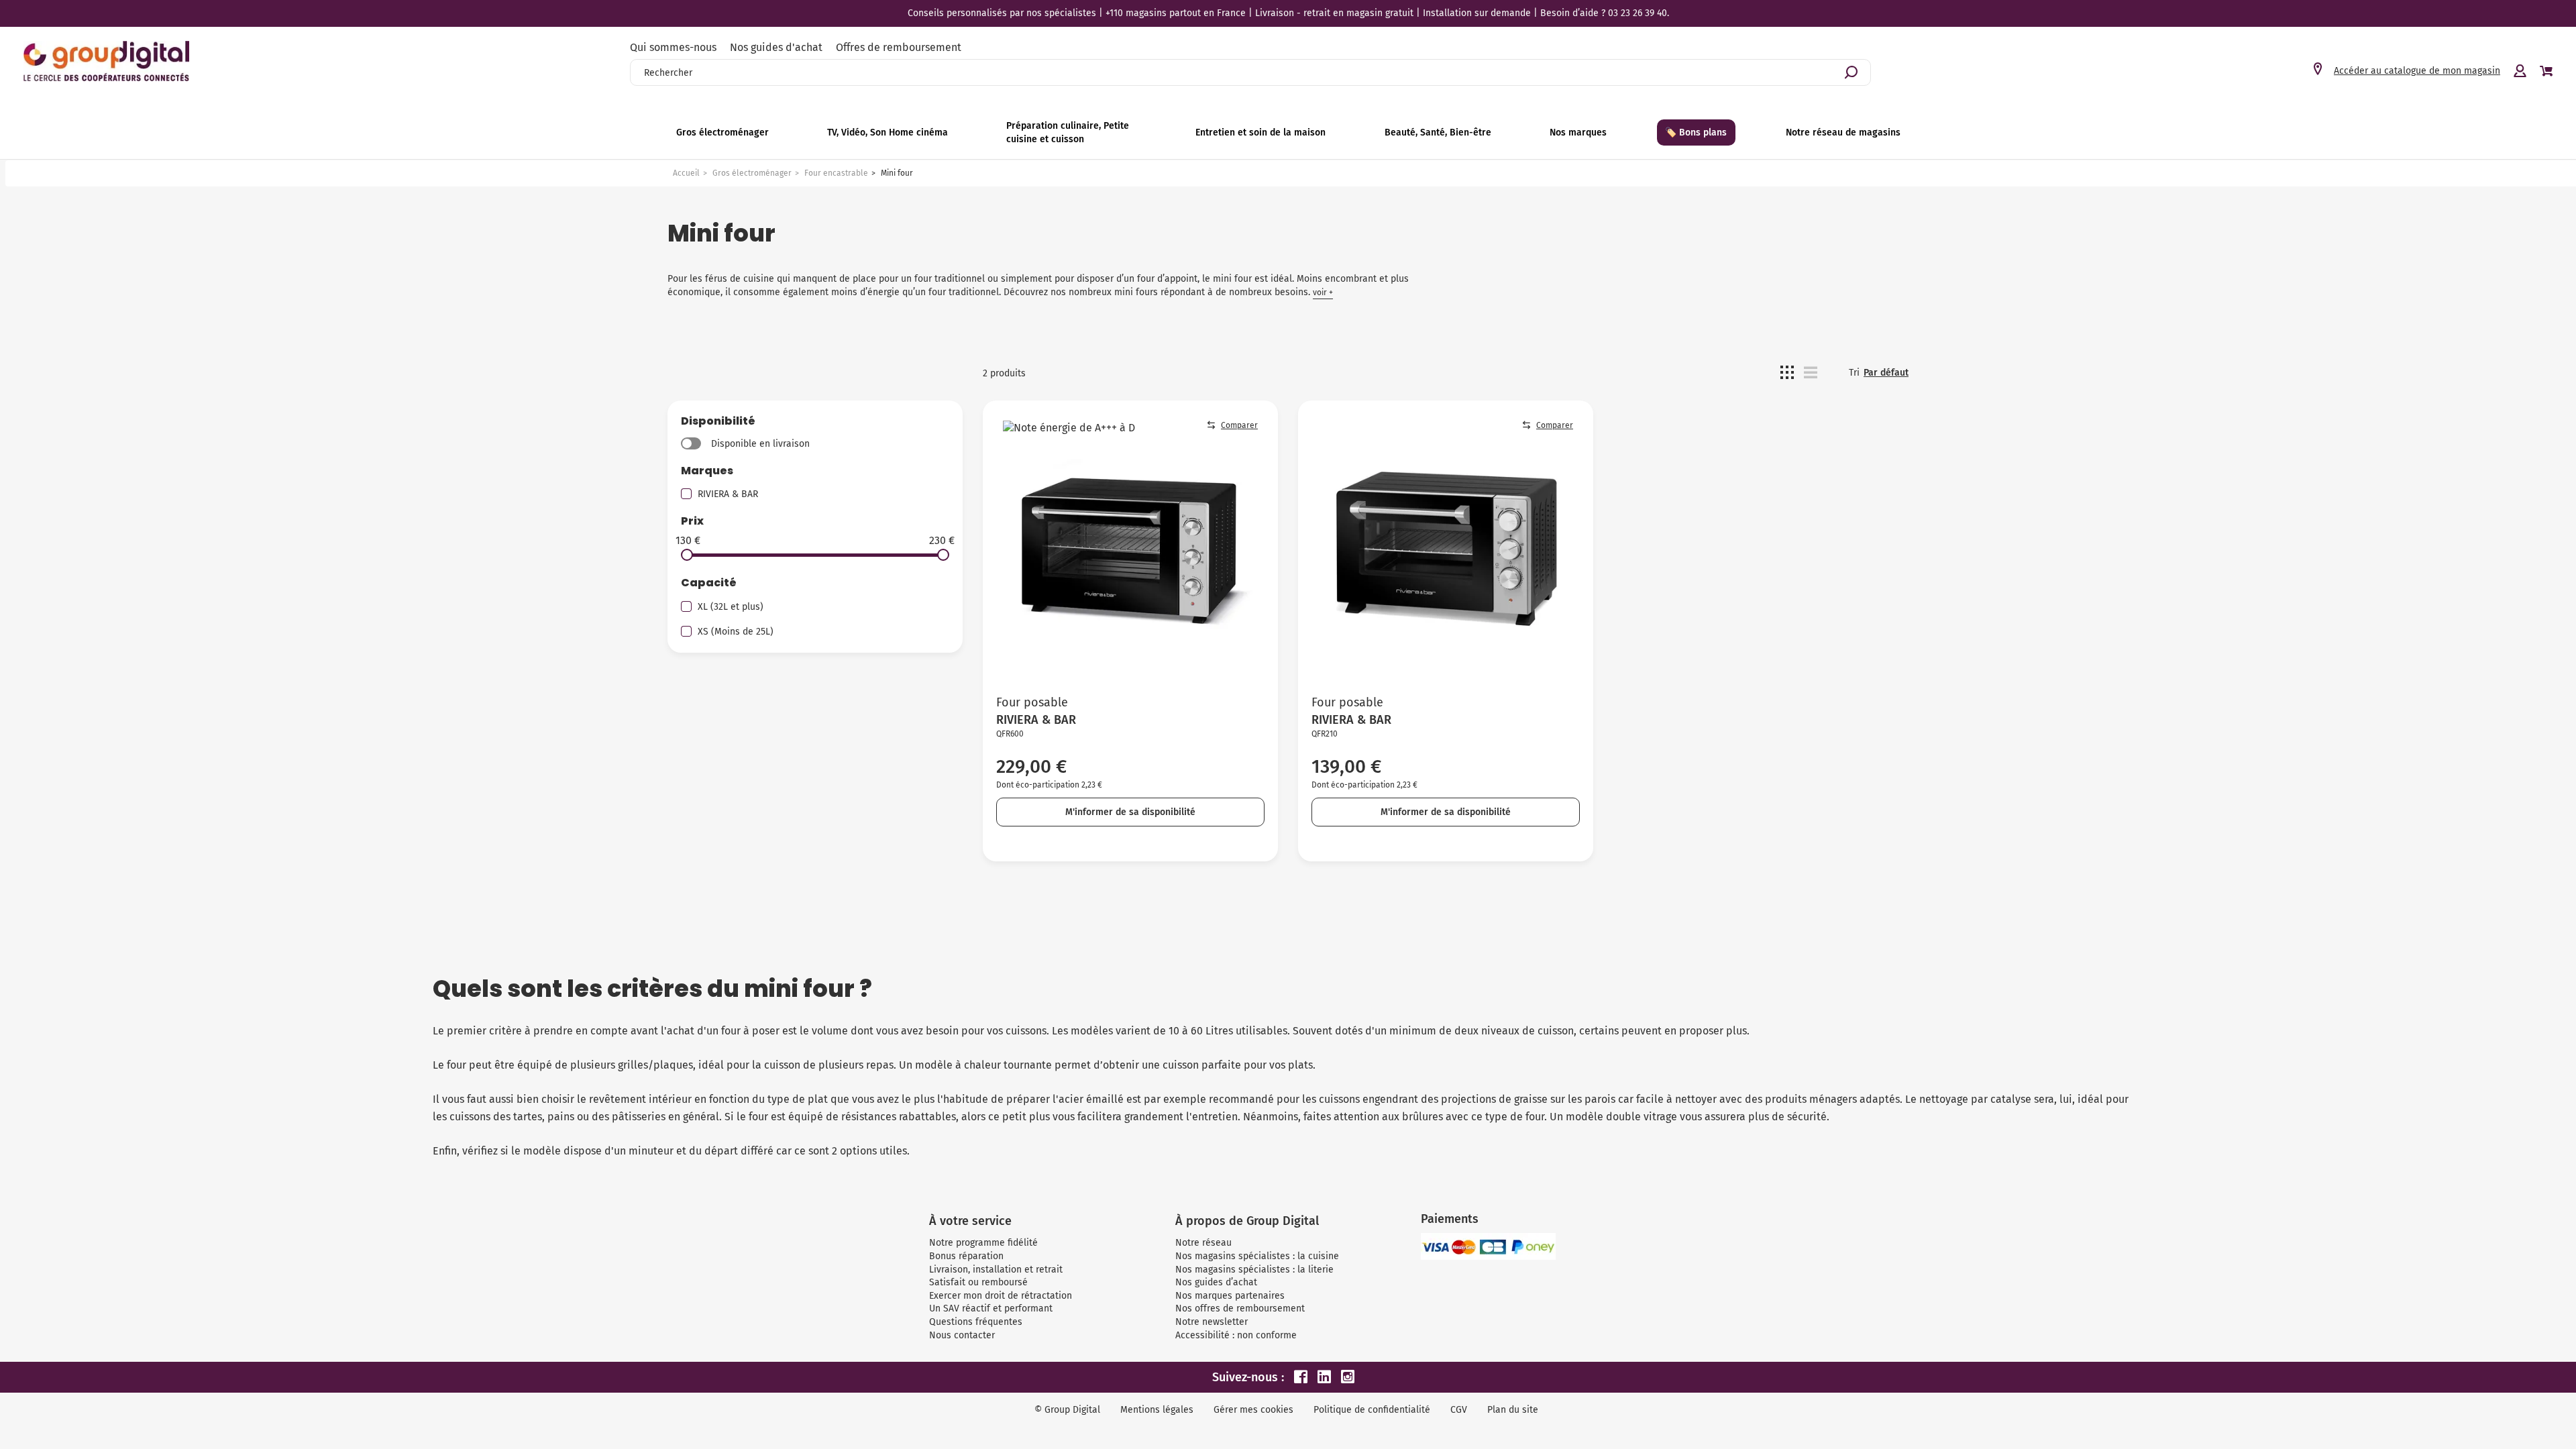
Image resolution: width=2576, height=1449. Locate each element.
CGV (1459, 1410)
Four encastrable (836, 173)
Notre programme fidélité (983, 1243)
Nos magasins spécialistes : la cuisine (1257, 1256)
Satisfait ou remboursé (978, 1282)
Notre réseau (1203, 1243)
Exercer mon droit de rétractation (1001, 1296)
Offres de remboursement (899, 47)
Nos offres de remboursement (1240, 1308)
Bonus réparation (966, 1256)
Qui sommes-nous (673, 47)
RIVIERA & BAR (728, 494)
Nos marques (1578, 132)
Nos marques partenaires (1230, 1296)
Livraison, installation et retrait (996, 1270)
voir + (1323, 292)
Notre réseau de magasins (1843, 132)
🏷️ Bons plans (1696, 132)
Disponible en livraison (760, 444)
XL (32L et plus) (731, 607)
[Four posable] (1130, 548)
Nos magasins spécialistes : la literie (1254, 1270)
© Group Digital (1067, 1410)
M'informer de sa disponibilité (1130, 812)
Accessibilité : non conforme (1236, 1335)
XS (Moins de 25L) (736, 632)
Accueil (686, 173)
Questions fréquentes (976, 1322)
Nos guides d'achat (776, 47)
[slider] (687, 555)
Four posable (1032, 702)
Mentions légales (1157, 1410)
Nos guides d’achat (1216, 1282)
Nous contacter (962, 1335)
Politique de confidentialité (1372, 1410)
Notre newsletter (1212, 1322)
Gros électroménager (752, 173)
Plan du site (1513, 1410)
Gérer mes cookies (1253, 1410)
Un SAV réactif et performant (991, 1308)
